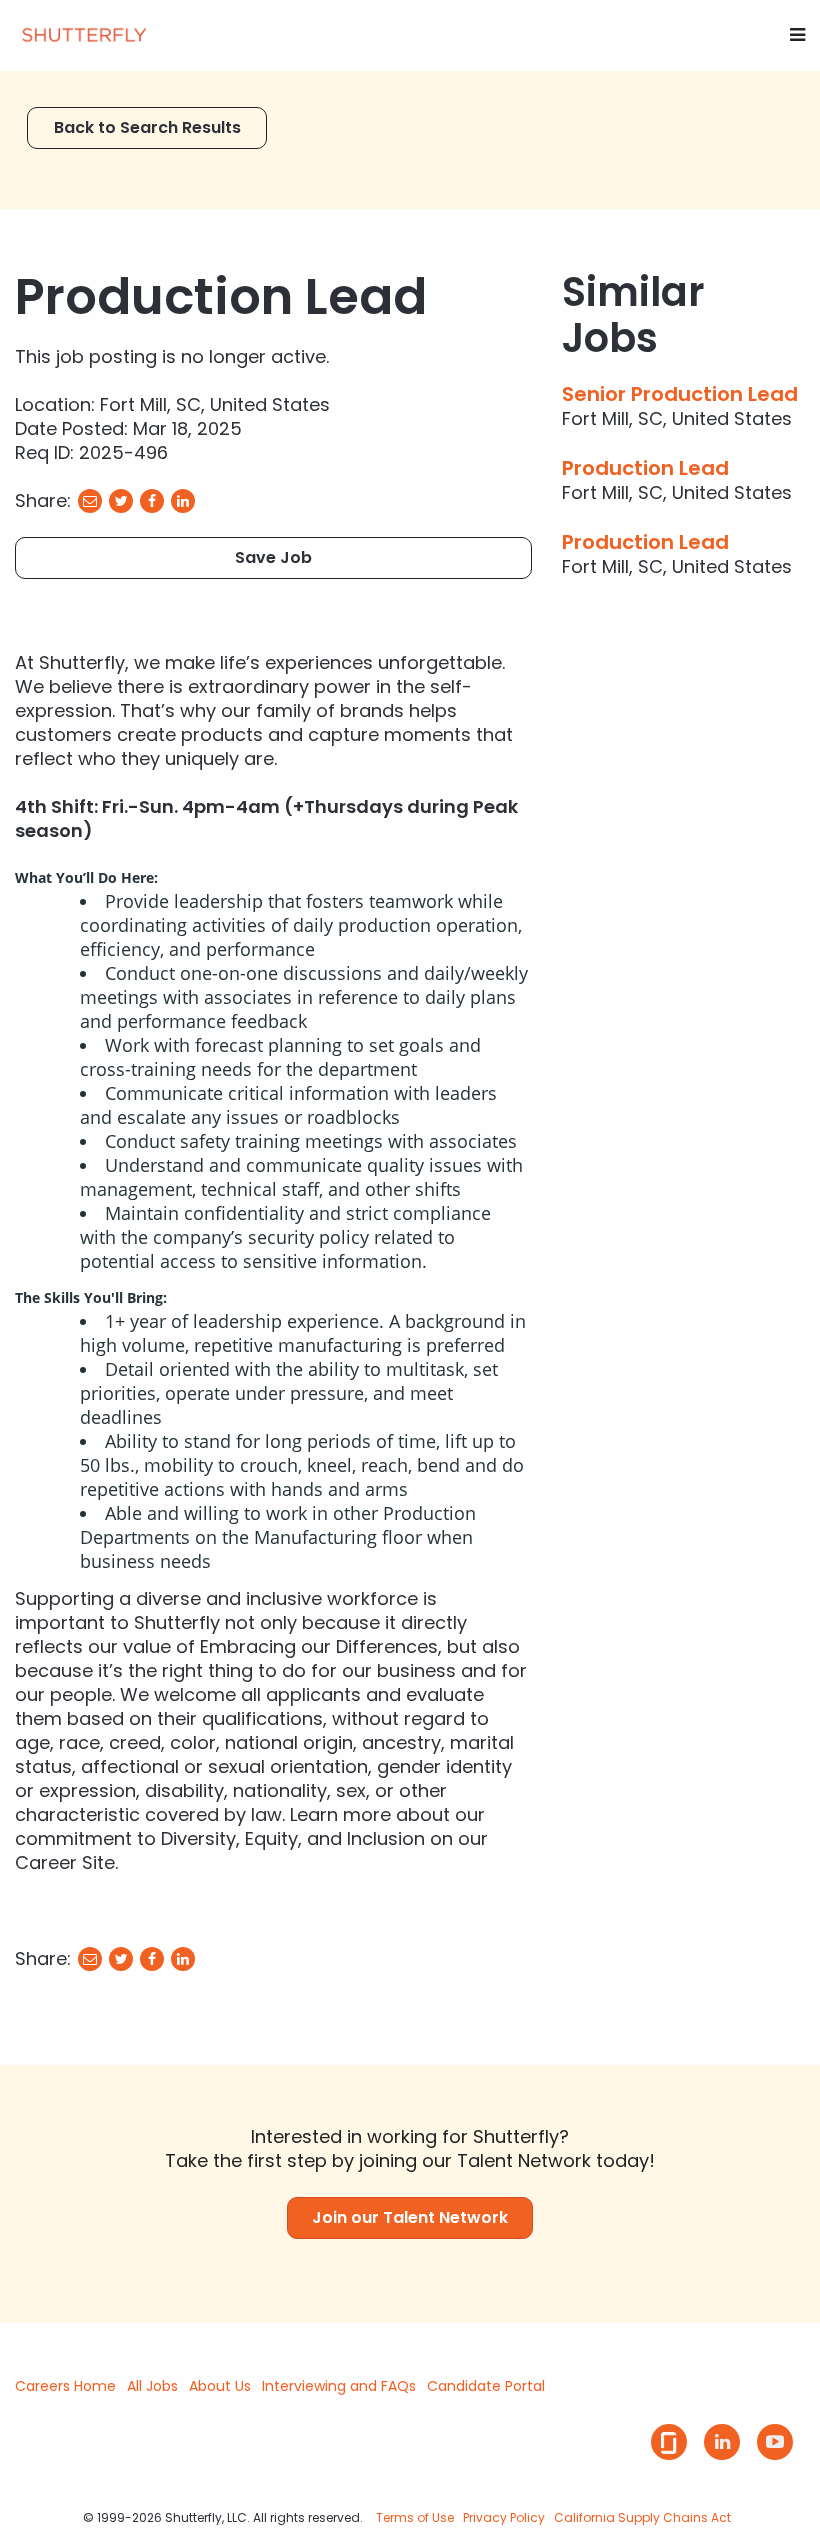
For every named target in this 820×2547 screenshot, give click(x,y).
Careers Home (65, 2386)
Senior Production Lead (680, 394)
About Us (220, 2386)
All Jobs (152, 2386)
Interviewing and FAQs (339, 2386)
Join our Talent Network (410, 2217)
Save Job (273, 557)
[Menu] (797, 34)
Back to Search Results (147, 127)
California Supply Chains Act (642, 2517)
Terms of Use (415, 2517)
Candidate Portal (486, 2386)
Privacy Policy (504, 2517)
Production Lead (645, 468)
